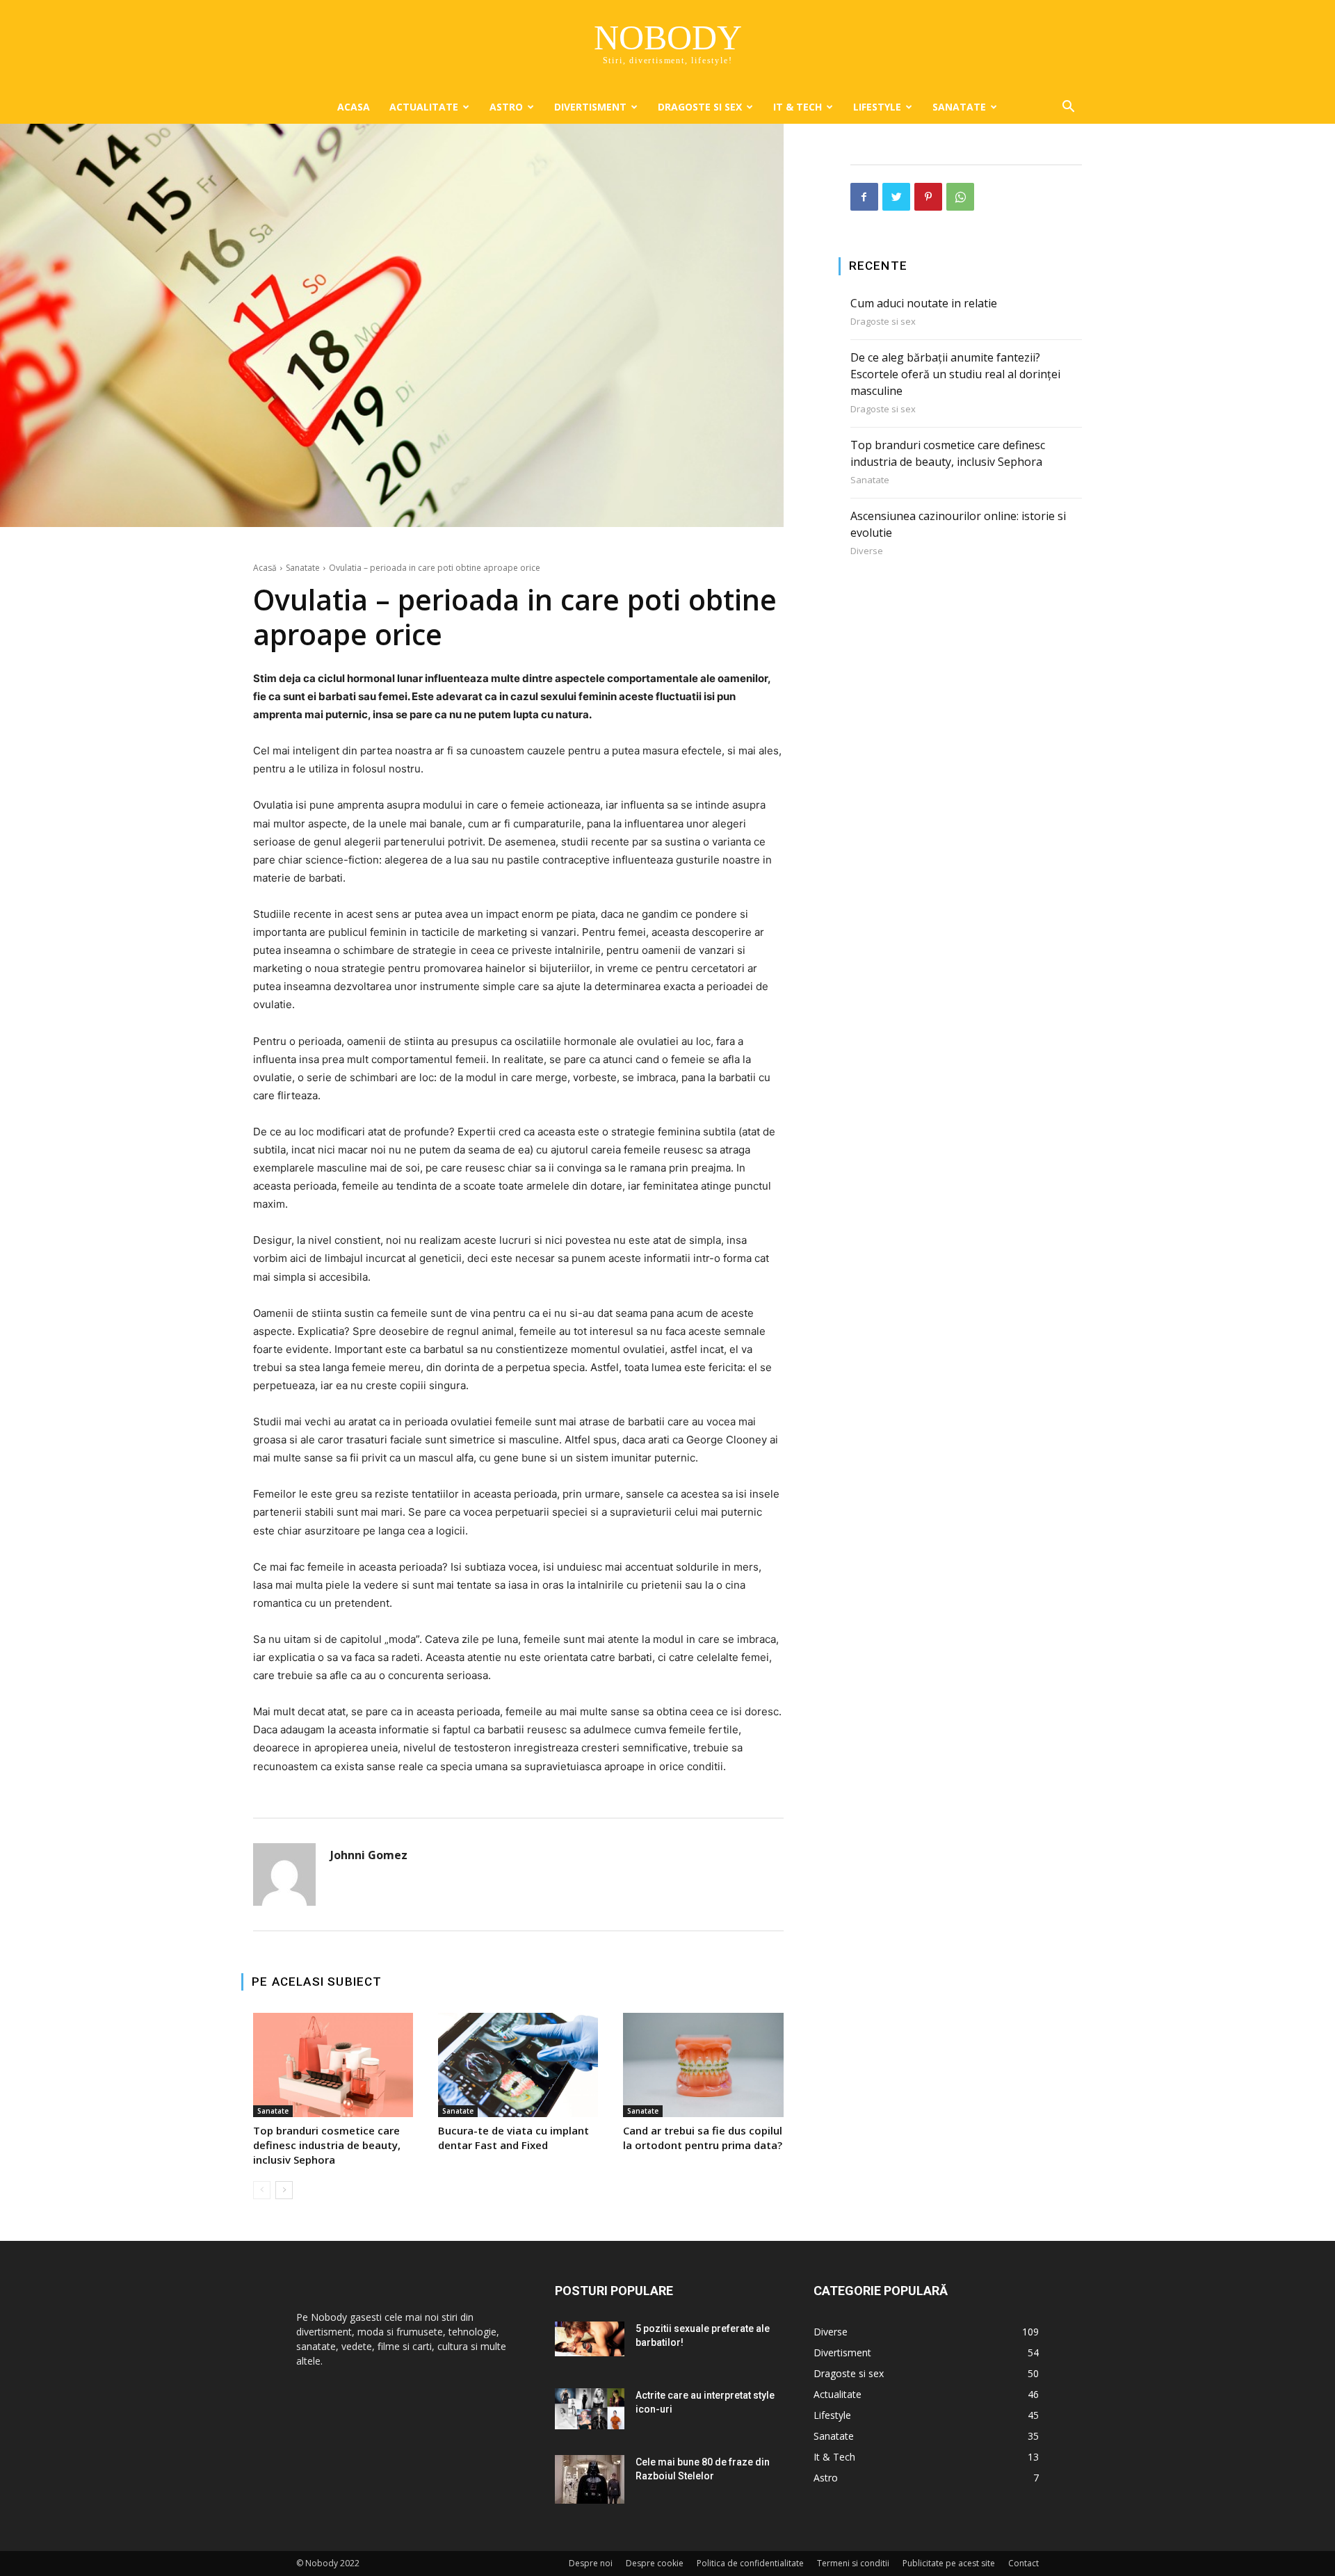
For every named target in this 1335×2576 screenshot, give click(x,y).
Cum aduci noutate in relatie (924, 303)
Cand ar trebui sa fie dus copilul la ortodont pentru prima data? (703, 2138)
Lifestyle (877, 107)
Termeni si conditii (853, 2563)
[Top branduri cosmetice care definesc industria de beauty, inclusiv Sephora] (333, 2065)
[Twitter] (896, 197)
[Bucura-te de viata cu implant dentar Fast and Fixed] (518, 2065)
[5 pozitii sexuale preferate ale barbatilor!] (590, 2339)
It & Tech (798, 107)
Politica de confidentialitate (750, 2563)
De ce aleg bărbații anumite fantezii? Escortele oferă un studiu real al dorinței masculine (955, 374)
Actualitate (424, 107)
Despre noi (591, 2563)
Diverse (867, 551)
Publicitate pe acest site (949, 2563)
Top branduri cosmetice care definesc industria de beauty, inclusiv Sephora (327, 2145)
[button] (1068, 108)
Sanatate (959, 107)
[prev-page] (262, 2190)
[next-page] (284, 2190)
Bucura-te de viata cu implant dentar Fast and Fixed (513, 2138)
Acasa (354, 107)
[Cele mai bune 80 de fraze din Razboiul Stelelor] (590, 2479)
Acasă (265, 568)
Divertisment (590, 107)
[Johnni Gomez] (284, 1874)
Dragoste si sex (700, 107)
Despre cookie (655, 2563)
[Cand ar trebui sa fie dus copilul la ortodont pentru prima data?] (703, 2065)
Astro (506, 107)
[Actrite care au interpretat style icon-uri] (590, 2409)
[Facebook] (864, 197)
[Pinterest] (928, 197)
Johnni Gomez (369, 1855)
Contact (1023, 2563)
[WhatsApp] (960, 197)
